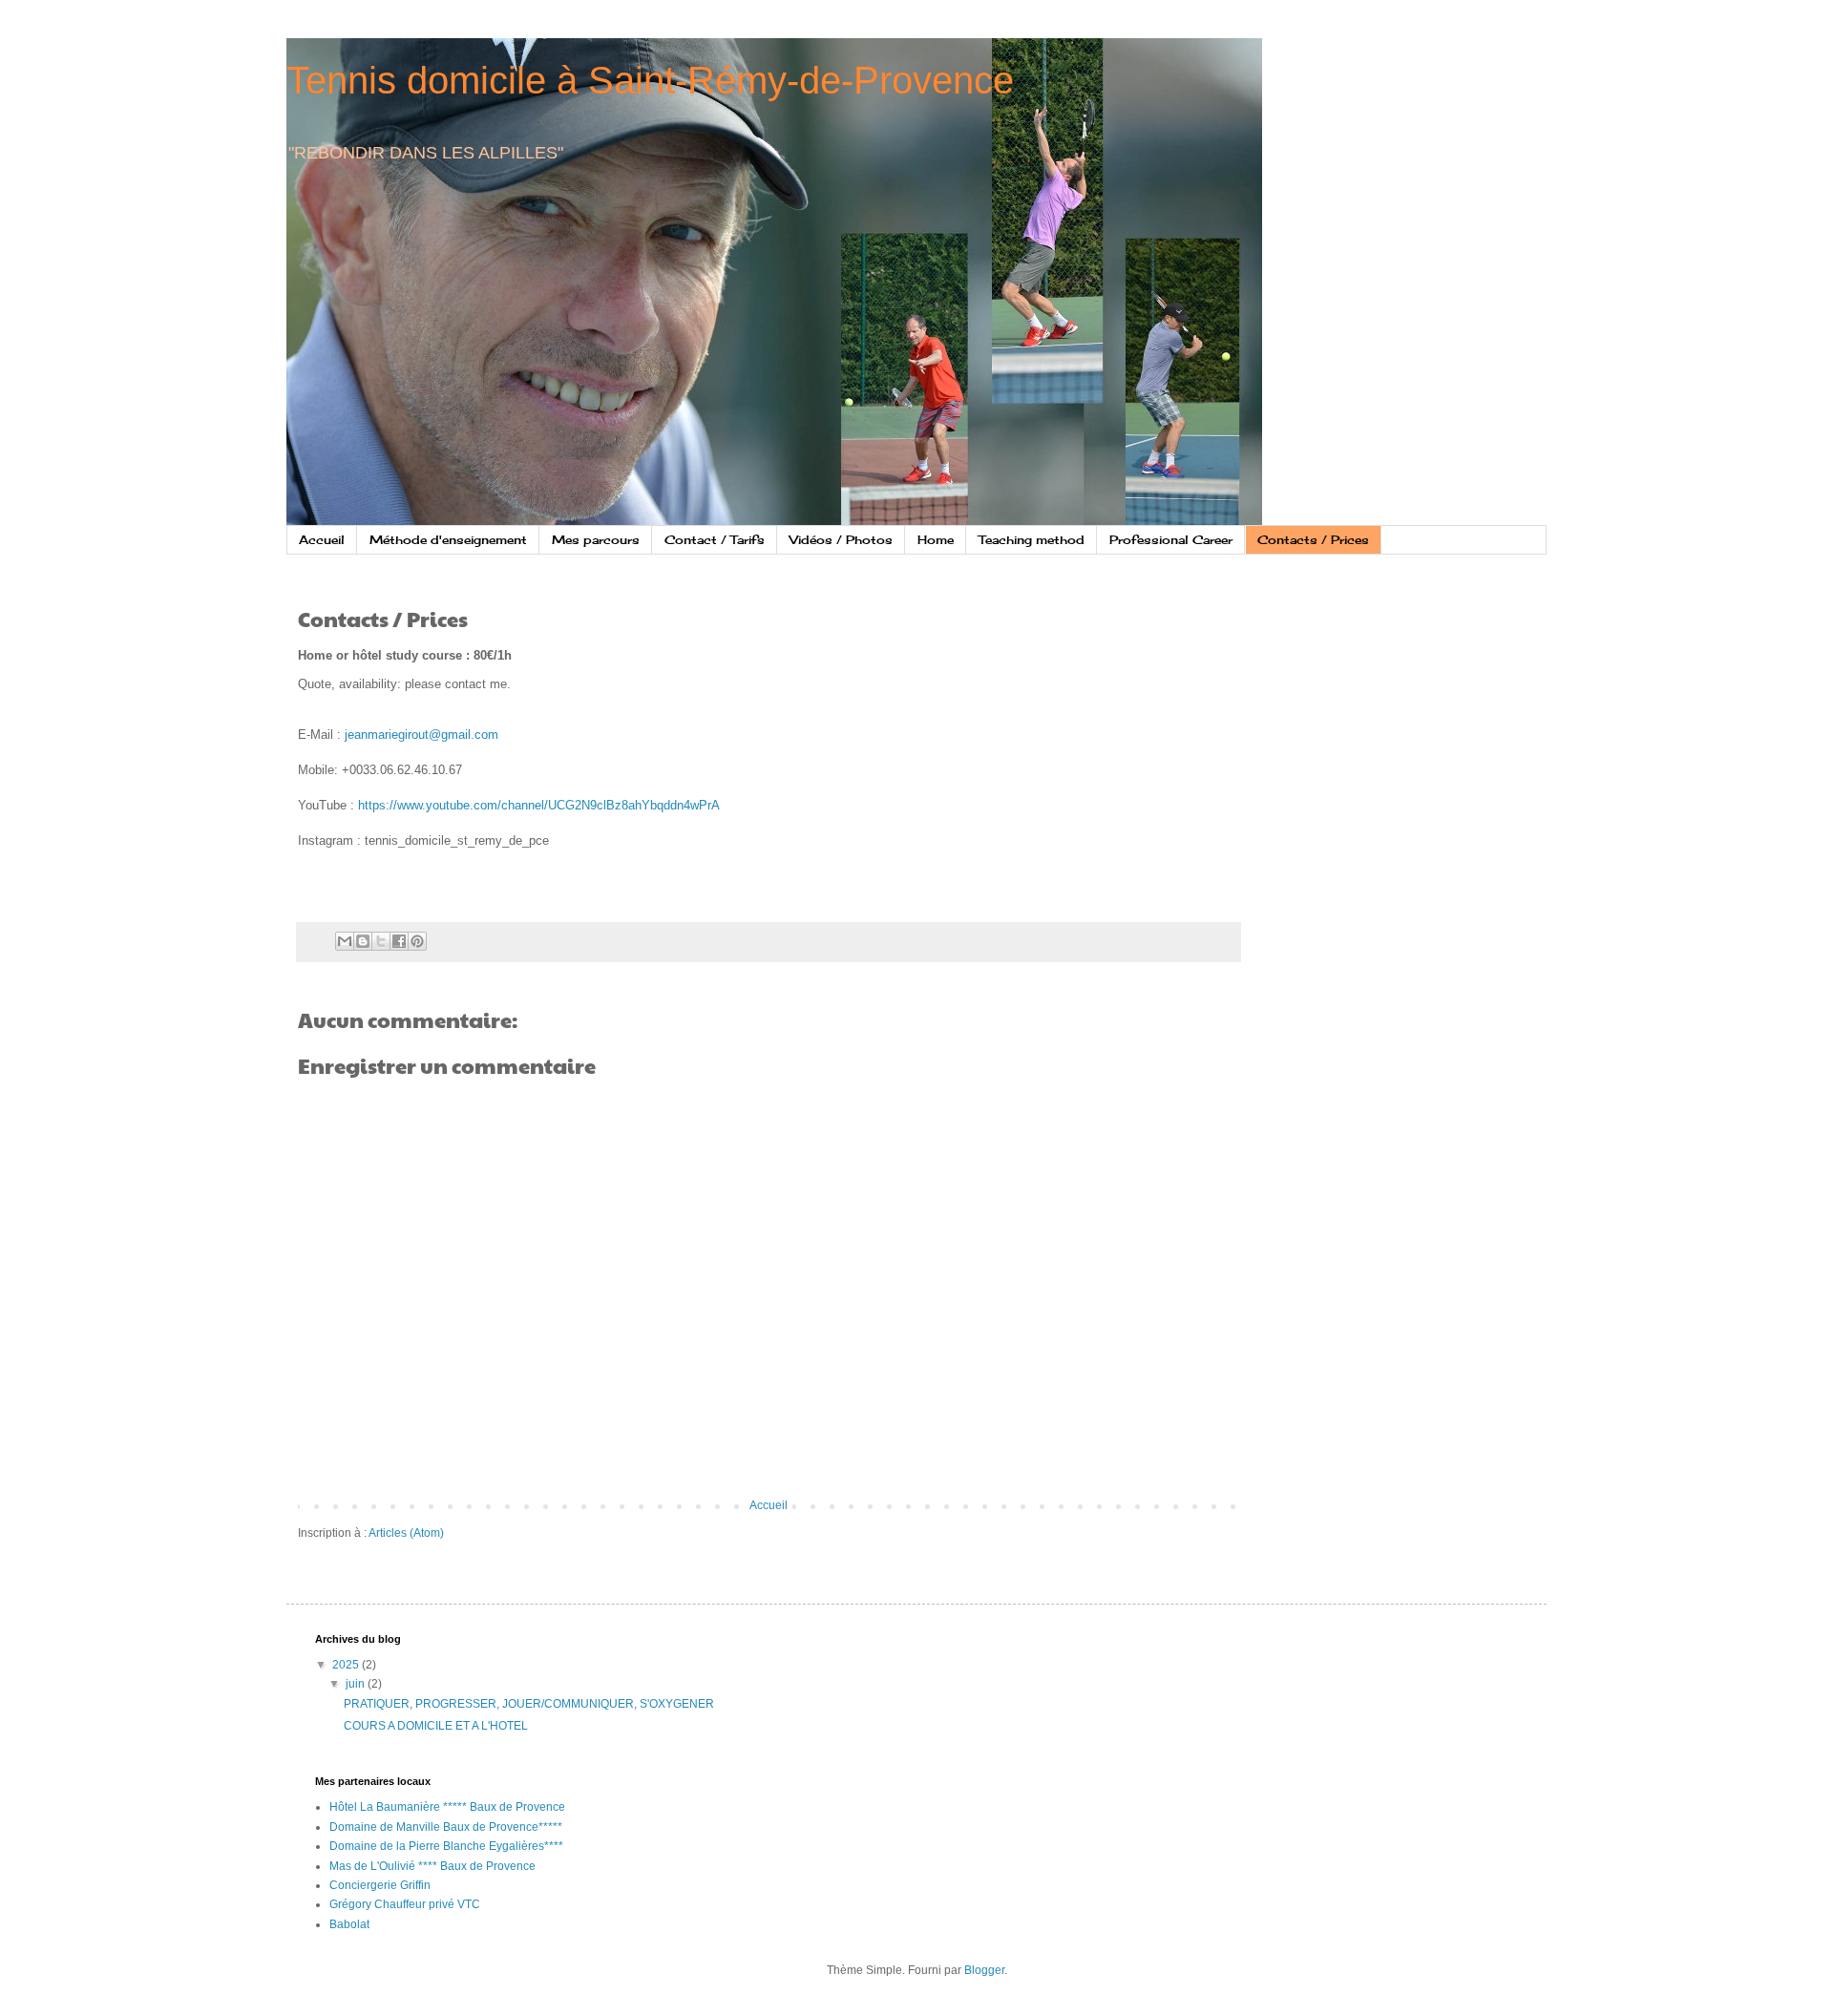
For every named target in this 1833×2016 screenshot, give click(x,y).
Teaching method (1032, 540)
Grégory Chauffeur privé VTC (405, 1904)
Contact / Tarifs (715, 540)
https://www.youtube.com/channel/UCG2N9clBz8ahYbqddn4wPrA (539, 805)
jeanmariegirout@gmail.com (421, 735)
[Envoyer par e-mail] (345, 941)
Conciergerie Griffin (380, 1885)
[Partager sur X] (381, 941)
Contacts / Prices (1313, 540)
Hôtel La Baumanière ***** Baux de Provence (447, 1807)
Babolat (349, 1924)
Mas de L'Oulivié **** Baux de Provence (432, 1866)
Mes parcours (596, 540)
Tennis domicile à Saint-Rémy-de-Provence (650, 80)
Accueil (322, 540)
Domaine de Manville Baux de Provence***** (446, 1827)
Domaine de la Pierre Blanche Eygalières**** (446, 1846)
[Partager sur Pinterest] (417, 941)
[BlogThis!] (363, 941)
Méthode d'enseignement (448, 540)
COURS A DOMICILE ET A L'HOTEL (436, 1726)
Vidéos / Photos (841, 540)
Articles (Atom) (406, 1533)
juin (357, 1684)
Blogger (984, 1970)
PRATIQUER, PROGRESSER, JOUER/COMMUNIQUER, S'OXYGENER (529, 1704)
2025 (347, 1665)
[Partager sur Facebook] (399, 941)
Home (936, 540)
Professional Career (1171, 540)
